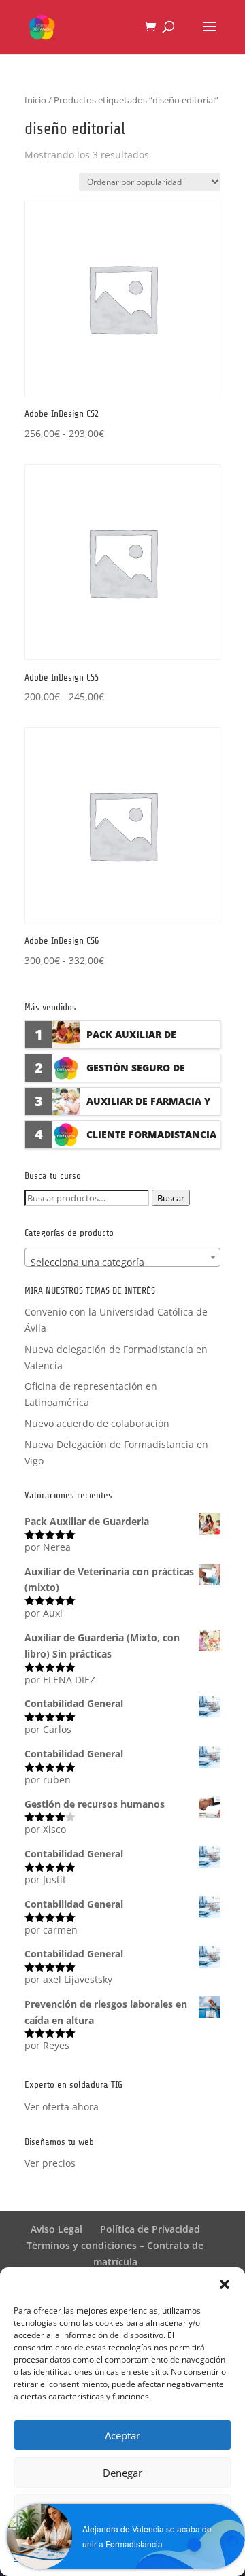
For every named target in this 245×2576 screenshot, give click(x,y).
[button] (225, 2284)
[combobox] (122, 1257)
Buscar (171, 1198)
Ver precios (50, 2163)
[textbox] (122, 1263)
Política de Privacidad (150, 2229)
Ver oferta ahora (62, 2107)
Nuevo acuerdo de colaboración (97, 1423)
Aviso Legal (56, 2229)
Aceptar (122, 2435)
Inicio (35, 100)
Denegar (122, 2473)
